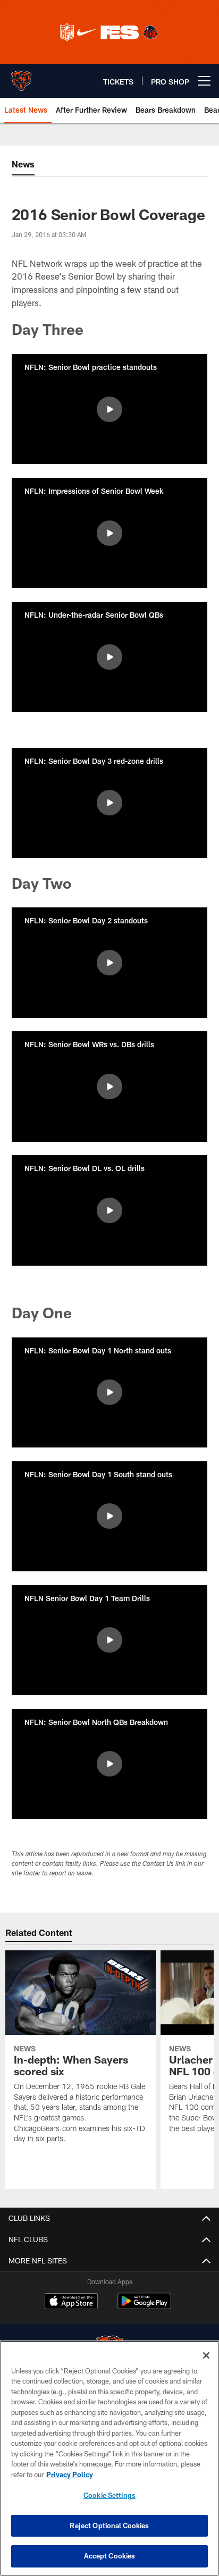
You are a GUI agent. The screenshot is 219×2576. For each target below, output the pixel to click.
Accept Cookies (110, 2556)
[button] (109, 409)
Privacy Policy (70, 2474)
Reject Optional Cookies (109, 2526)
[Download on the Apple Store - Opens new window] (71, 2302)
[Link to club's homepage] (21, 77)
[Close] (206, 2355)
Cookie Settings (109, 2495)
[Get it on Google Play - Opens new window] (144, 2306)
